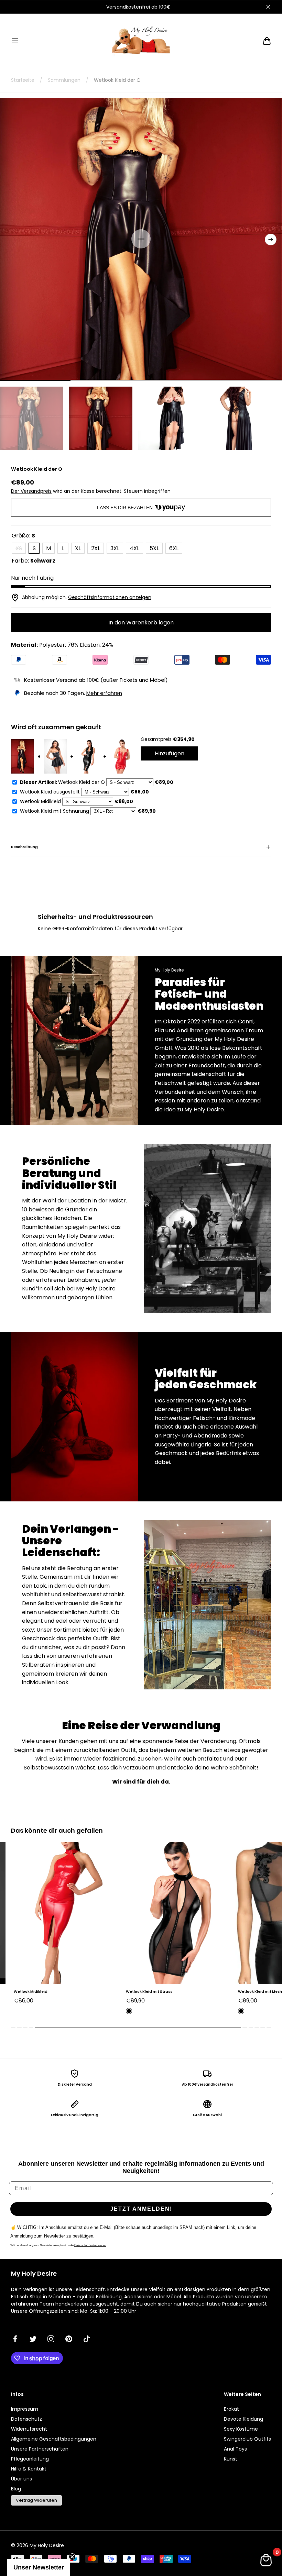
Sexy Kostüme (241, 2429)
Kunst (231, 2459)
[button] (15, 41)
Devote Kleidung (243, 2419)
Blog (16, 2489)
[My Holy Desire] (141, 41)
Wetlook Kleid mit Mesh (148, 1992)
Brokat (231, 2409)
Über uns (21, 2479)
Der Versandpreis (31, 491)
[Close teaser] (72, 2557)
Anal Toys (235, 2449)
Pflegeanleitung (30, 2459)
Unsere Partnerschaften (40, 2449)
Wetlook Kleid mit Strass (37, 1992)
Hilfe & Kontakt (29, 2469)
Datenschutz (26, 2419)
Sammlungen (64, 80)
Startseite (23, 80)
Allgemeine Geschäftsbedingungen (54, 2439)
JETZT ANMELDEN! (141, 2209)
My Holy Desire (47, 2545)
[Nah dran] (268, 7)
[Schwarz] (17, 2011)
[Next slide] (271, 240)
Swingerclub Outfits (247, 2439)
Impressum (25, 2409)
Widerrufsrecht (29, 2429)
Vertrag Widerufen (36, 2500)
